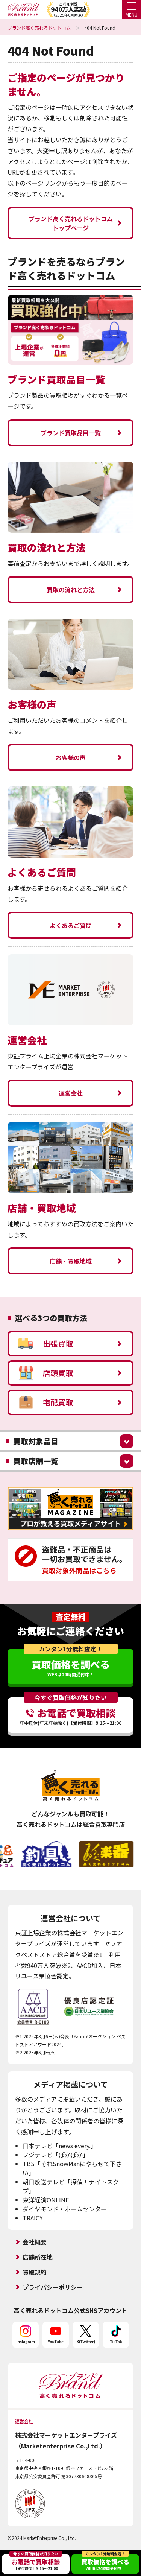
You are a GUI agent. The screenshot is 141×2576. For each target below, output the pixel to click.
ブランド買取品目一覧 (71, 433)
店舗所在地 (38, 2257)
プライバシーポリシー (53, 2287)
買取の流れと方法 (71, 590)
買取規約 (35, 2272)
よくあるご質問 (71, 925)
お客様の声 (71, 757)
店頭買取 (58, 1373)
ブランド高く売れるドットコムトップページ (71, 223)
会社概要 (35, 2242)
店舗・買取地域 (71, 1261)
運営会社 (71, 1093)
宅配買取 (58, 1402)
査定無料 (71, 1617)
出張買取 (58, 1344)
